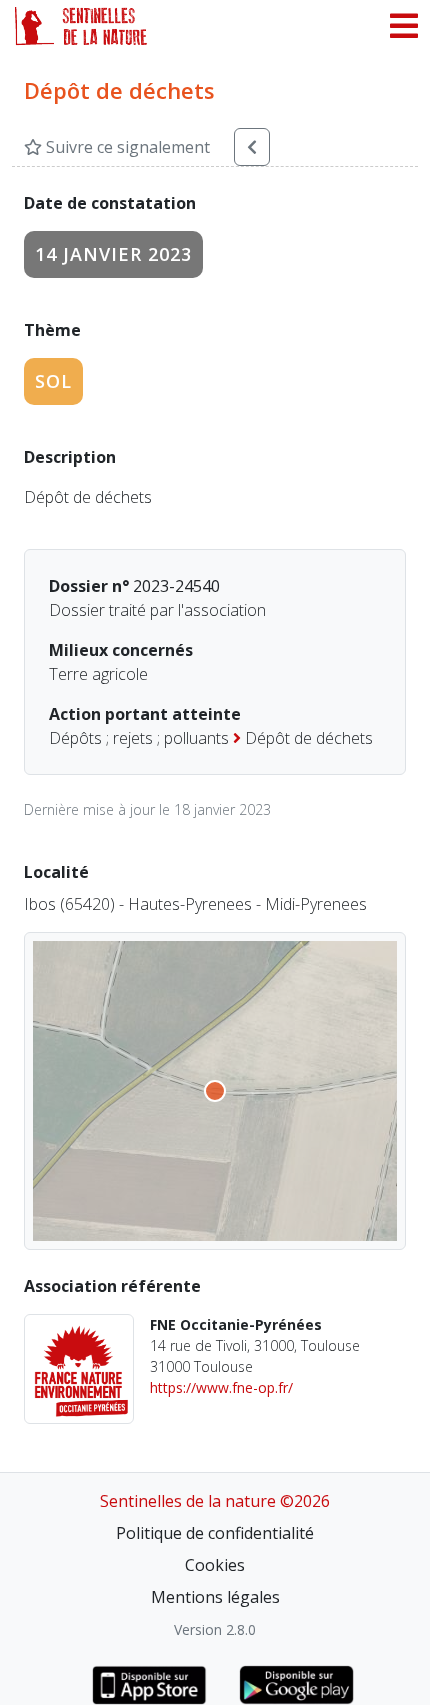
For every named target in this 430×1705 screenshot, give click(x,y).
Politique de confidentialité (215, 1533)
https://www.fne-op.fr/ (221, 1387)
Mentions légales (215, 1597)
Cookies (215, 1565)
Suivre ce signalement (126, 147)
